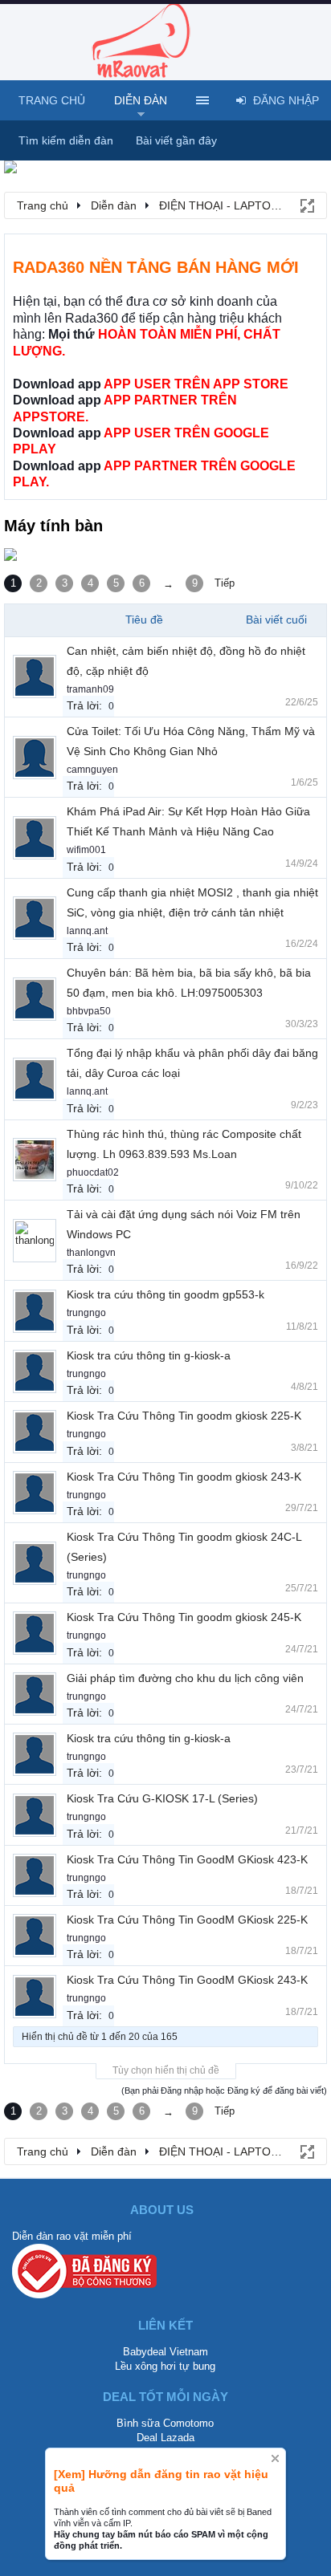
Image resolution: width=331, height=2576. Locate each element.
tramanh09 (90, 689)
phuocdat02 (93, 1172)
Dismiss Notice (275, 2458)
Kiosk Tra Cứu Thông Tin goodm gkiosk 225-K (184, 1416)
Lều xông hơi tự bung (165, 2366)
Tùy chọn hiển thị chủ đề (166, 2070)
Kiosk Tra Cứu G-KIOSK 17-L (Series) (162, 1798)
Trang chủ (52, 100)
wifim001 (86, 850)
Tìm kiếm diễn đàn (66, 140)
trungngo (86, 1313)
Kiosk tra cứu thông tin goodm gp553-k (165, 1294)
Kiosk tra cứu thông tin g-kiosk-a (149, 1355)
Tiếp (225, 583)
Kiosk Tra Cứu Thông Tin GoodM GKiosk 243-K (187, 1980)
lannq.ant (87, 931)
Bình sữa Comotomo (165, 2423)
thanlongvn (91, 1253)
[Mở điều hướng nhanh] (306, 205)
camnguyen (92, 770)
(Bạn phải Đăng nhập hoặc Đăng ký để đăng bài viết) (224, 2090)
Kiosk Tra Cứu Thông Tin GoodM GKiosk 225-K (187, 1920)
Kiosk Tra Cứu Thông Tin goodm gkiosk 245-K (184, 1617)
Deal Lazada (165, 2438)
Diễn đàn (141, 100)
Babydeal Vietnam (165, 2352)
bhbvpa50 (89, 1011)
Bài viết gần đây (176, 140)
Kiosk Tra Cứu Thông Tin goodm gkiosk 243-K (184, 1477)
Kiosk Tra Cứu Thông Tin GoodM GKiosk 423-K (187, 1859)
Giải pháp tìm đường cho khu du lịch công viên (185, 1678)
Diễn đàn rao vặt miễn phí (72, 2236)
